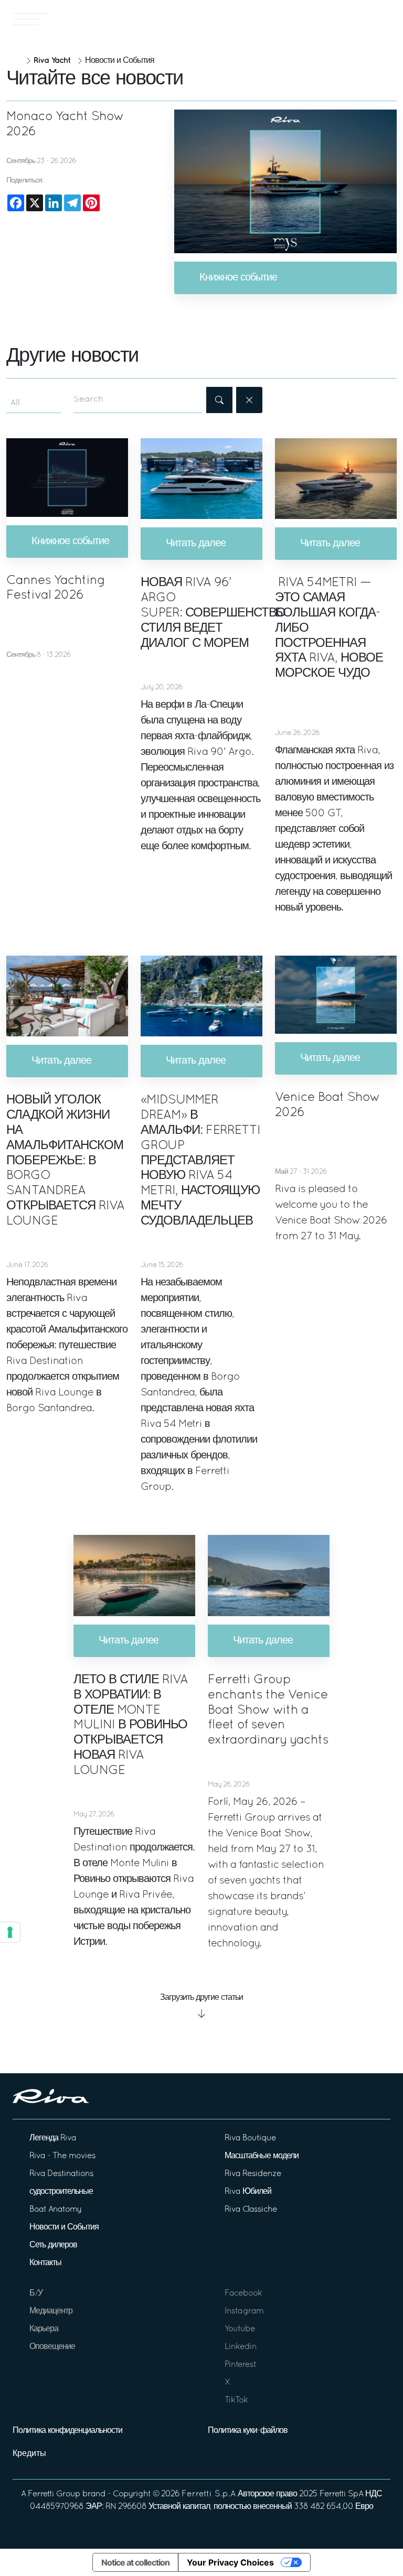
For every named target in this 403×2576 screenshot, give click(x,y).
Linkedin (241, 2347)
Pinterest (240, 2365)
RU (387, 19)
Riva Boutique (250, 2138)
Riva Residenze (253, 2174)
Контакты (45, 2263)
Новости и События (64, 2227)
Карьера (44, 2329)
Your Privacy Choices (230, 2562)
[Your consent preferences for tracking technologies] (10, 1932)
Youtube (240, 2329)
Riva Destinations (61, 2174)
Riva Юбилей (248, 2192)
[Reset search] (249, 400)
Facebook (243, 2293)
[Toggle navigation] (30, 19)
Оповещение (52, 2347)
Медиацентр (51, 2311)
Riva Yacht (52, 61)
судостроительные (61, 2192)
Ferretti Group (54, 2494)
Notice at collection (135, 2562)
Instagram (244, 2311)
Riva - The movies (62, 2156)
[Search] (219, 400)
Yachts (359, 19)
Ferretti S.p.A (209, 2494)
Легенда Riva (53, 2138)
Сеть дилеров (53, 2245)
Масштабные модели (262, 2156)
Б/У (36, 2293)
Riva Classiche (251, 2210)
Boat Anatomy (55, 2210)
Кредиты (29, 2454)
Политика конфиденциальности (67, 2431)
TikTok (236, 2400)
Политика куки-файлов (248, 2431)
